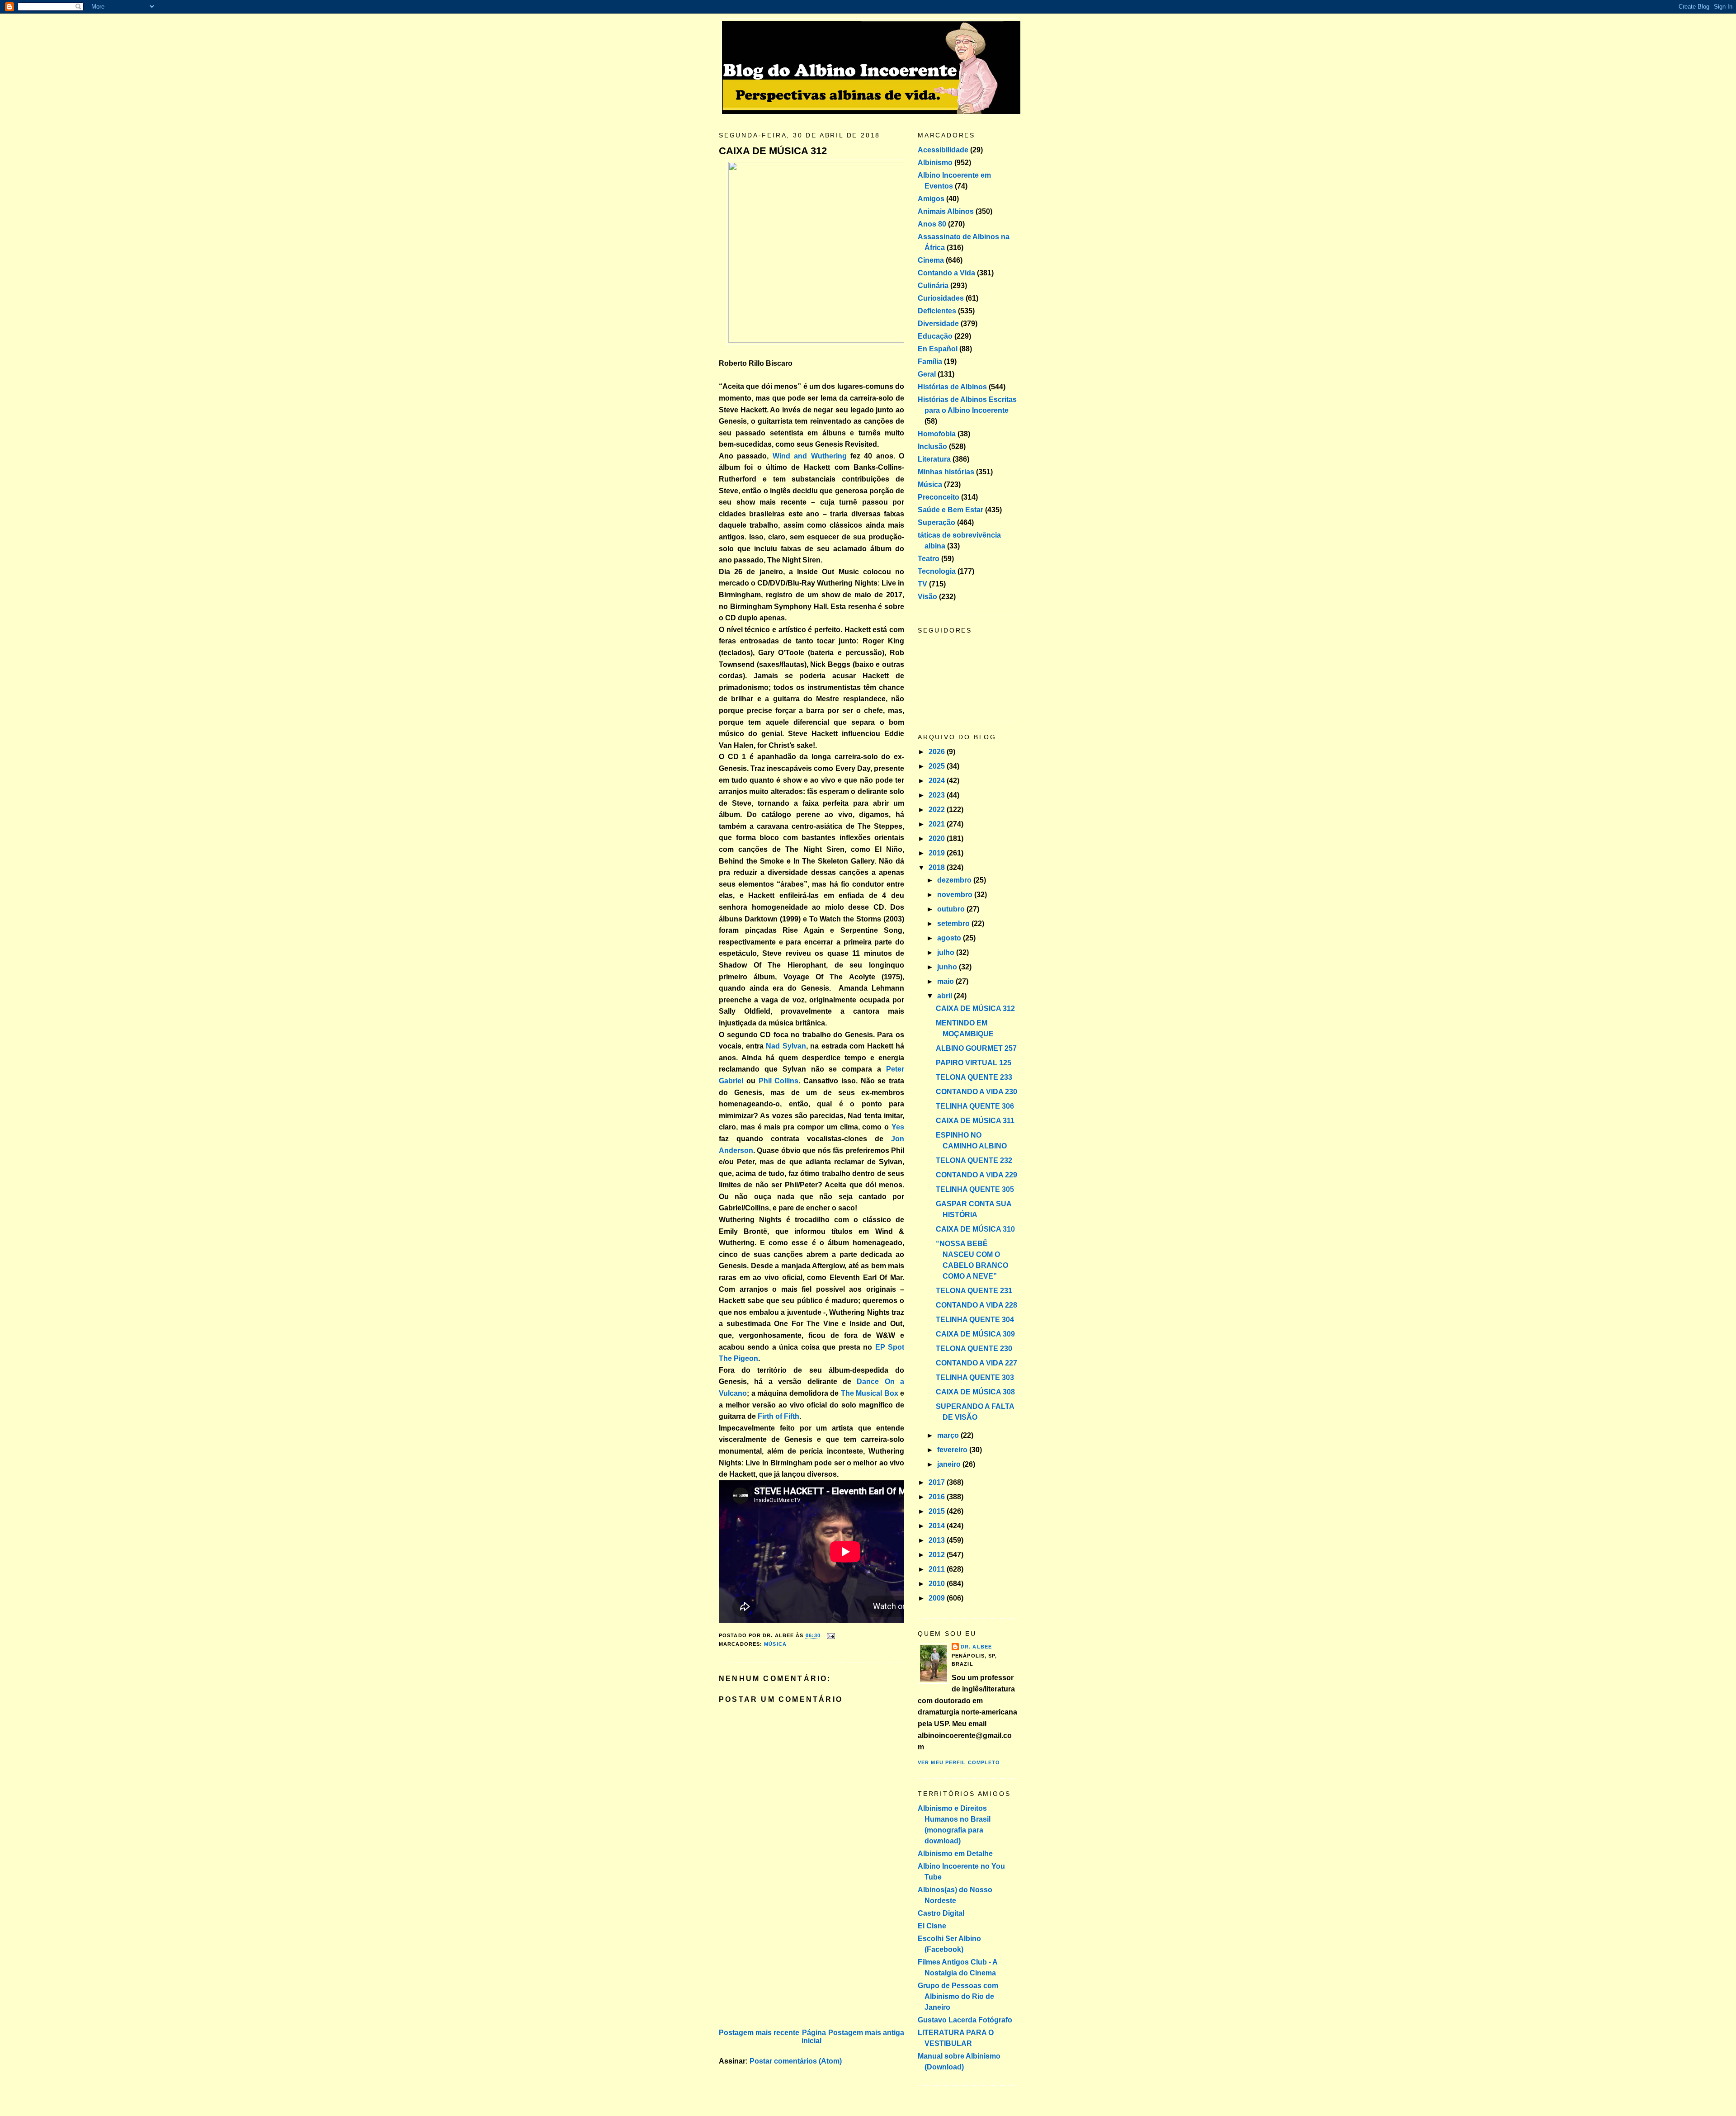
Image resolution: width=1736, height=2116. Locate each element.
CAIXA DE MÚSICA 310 (975, 1229)
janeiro (950, 1464)
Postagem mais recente (759, 2033)
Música (775, 1644)
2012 (938, 1555)
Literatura (934, 459)
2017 (938, 1482)
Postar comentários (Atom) (796, 2061)
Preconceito (939, 497)
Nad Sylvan (786, 1046)
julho (947, 952)
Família (930, 361)
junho (948, 967)
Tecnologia (937, 571)
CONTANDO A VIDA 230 (976, 1092)
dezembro (955, 880)
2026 (938, 752)
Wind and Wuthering (810, 456)
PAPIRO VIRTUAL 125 (974, 1063)
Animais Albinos (946, 211)
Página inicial (814, 2037)
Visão (927, 597)
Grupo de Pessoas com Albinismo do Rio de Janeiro (958, 1996)
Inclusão (932, 446)
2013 (938, 1540)
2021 (938, 824)
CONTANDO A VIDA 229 (976, 1175)
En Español (938, 349)
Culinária (933, 286)
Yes (898, 1127)
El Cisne (932, 1926)
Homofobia (937, 434)
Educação (935, 336)
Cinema (931, 260)
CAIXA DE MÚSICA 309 (975, 1334)
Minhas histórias (946, 472)
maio (946, 981)
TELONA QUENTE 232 (974, 1160)
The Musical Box (870, 1393)
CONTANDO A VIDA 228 (976, 1305)
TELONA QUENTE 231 (974, 1291)
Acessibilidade (943, 150)
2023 (938, 795)
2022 (938, 810)
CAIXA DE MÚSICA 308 (975, 1392)
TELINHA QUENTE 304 (975, 1320)
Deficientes (937, 311)
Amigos (931, 199)
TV (922, 584)
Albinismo (935, 163)
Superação (936, 522)
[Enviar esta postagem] (830, 1636)
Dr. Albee (976, 1647)
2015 (938, 1511)
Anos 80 (932, 224)
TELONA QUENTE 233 (974, 1077)
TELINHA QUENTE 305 (975, 1189)
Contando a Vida (946, 273)
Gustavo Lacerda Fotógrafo (965, 2020)
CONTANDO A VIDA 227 (976, 1363)
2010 (938, 1584)
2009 (938, 1598)
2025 (938, 766)
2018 (938, 867)
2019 (938, 853)
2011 (938, 1569)
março (949, 1435)
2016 (938, 1497)
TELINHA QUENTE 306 (975, 1106)
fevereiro (953, 1450)
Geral (927, 374)
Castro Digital (941, 1913)
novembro (956, 895)
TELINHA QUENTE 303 (975, 1377)
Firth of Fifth (778, 1416)
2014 (938, 1526)
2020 (938, 838)
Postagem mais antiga (866, 2033)
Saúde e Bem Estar (951, 510)
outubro (952, 909)
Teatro (929, 559)
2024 (938, 781)
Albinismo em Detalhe (955, 1854)
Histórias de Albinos (952, 387)
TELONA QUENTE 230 (974, 1348)
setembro (954, 923)
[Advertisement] (787, 1963)
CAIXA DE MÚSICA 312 (773, 151)
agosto (950, 938)
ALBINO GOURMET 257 (976, 1048)
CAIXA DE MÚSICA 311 (975, 1121)
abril (946, 996)
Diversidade (938, 324)
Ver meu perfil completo (959, 1762)
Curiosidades (941, 298)
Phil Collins (779, 1081)
